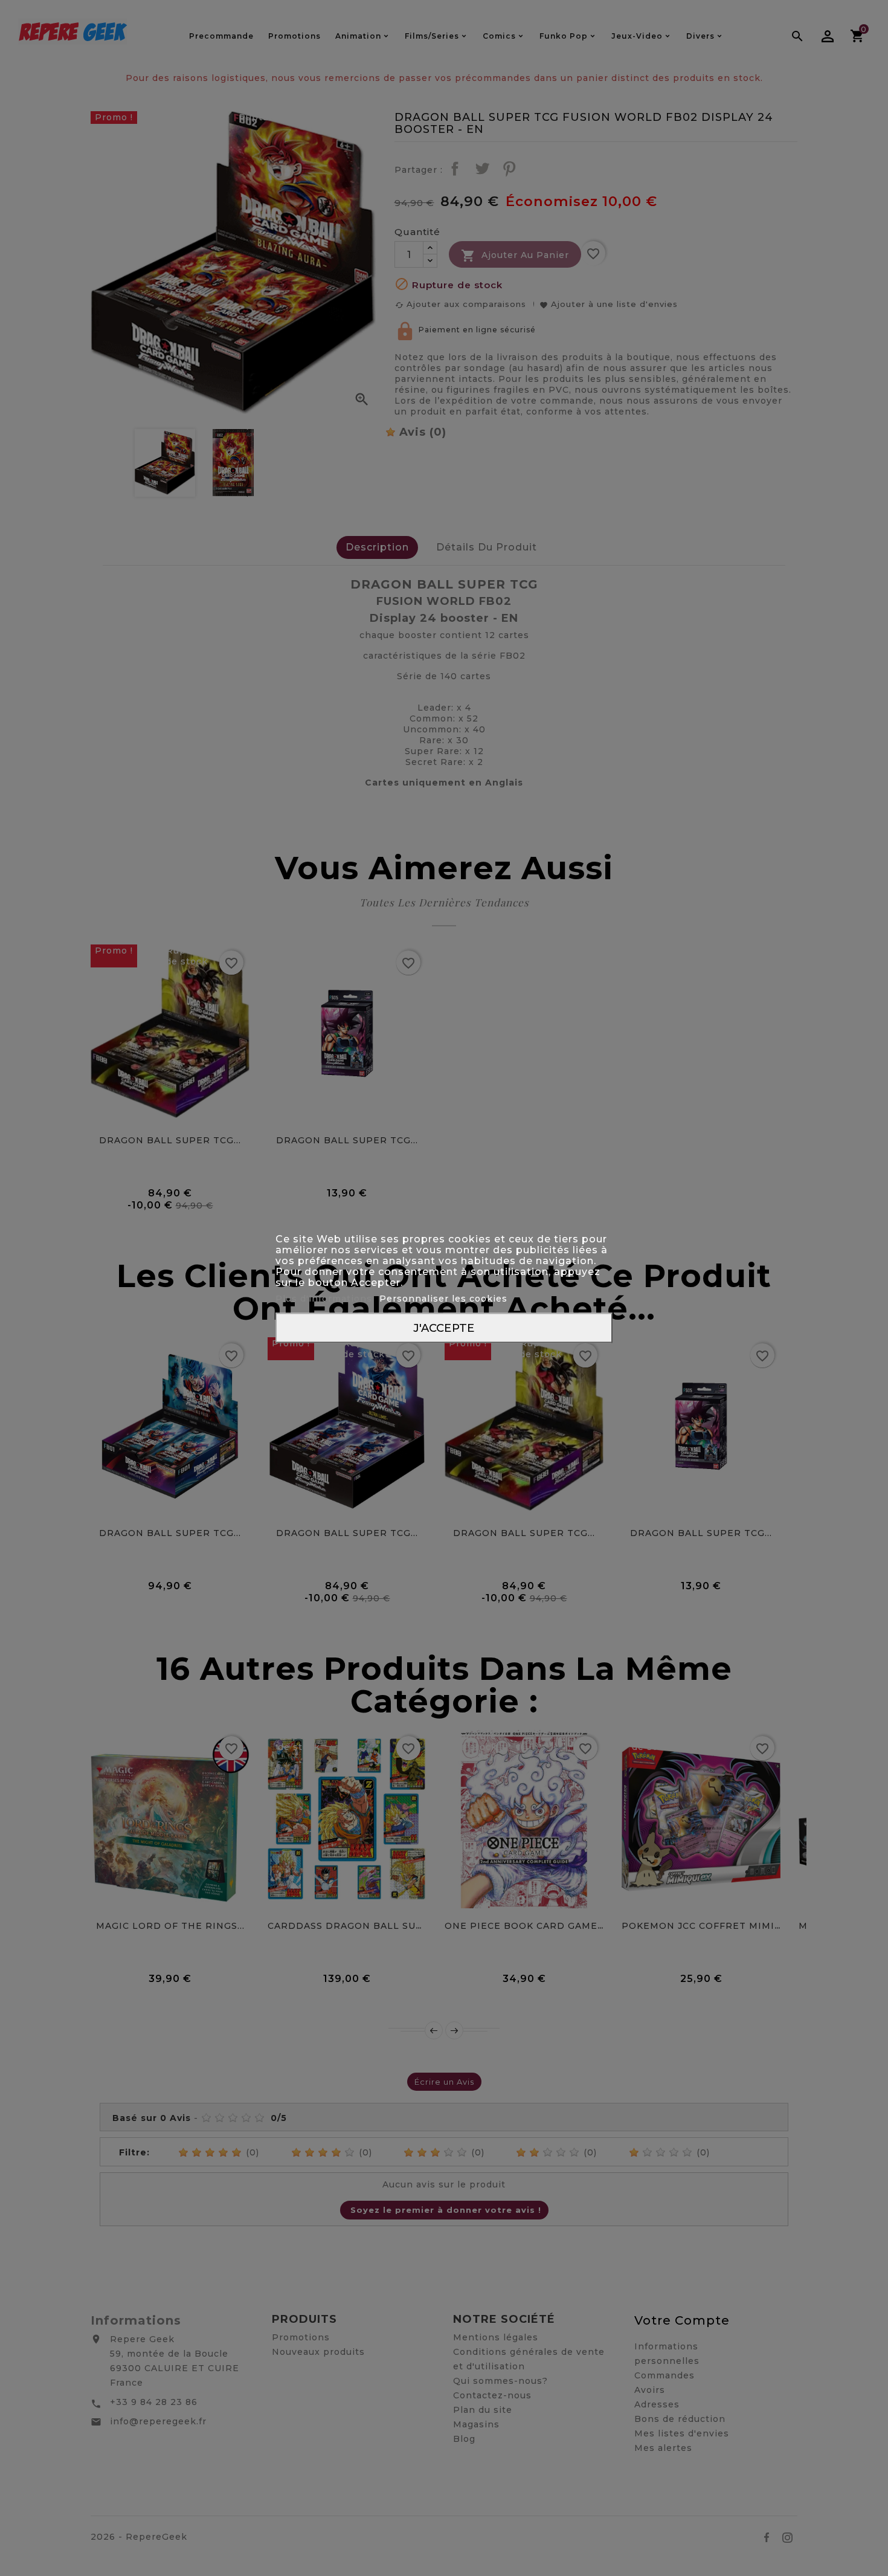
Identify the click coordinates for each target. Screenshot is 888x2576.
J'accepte (444, 1327)
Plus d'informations (325, 1298)
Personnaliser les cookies (443, 1298)
